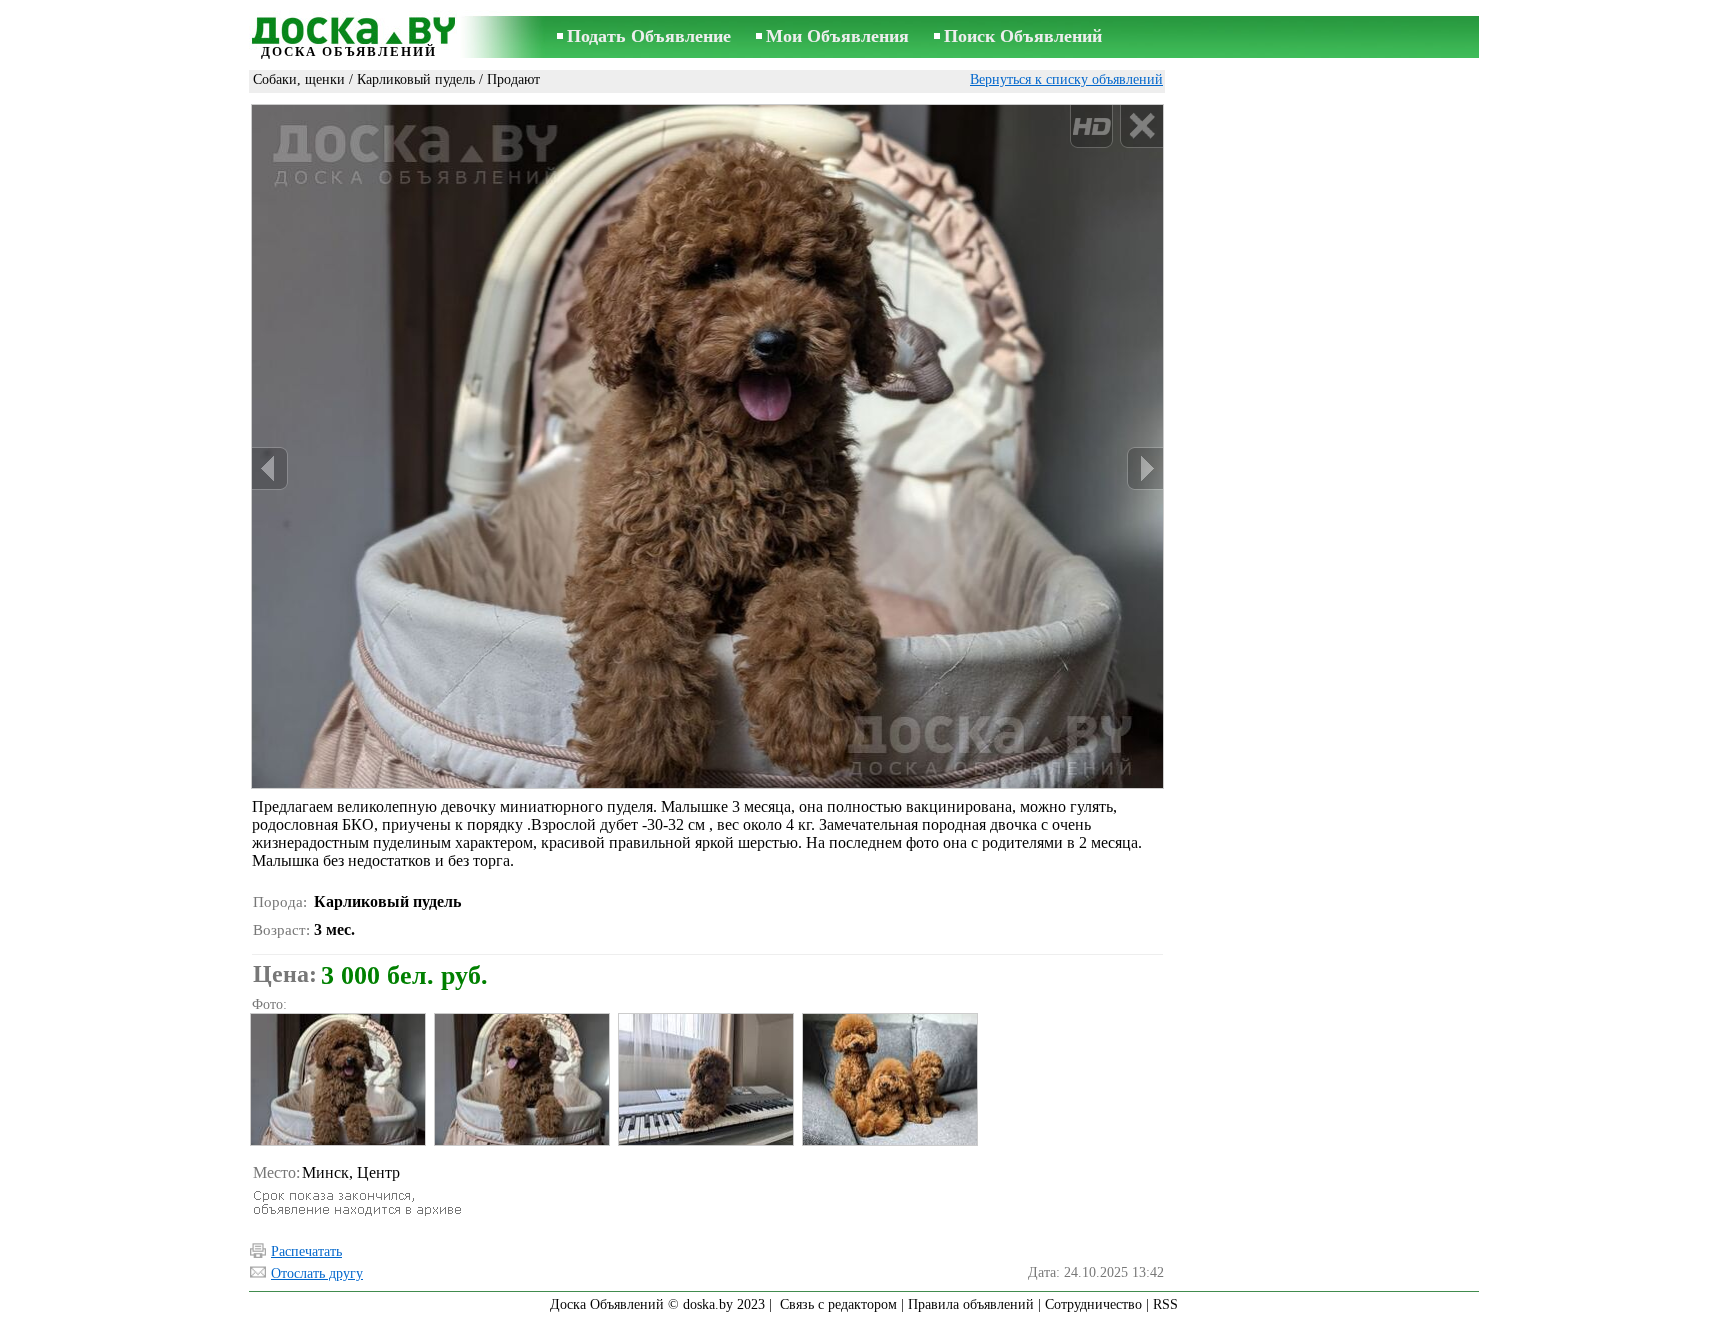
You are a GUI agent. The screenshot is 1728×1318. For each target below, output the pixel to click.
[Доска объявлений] (349, 27)
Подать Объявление (649, 36)
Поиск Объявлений (1023, 36)
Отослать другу (317, 1273)
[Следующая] (1145, 468)
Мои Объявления (837, 36)
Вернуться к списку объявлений (1066, 79)
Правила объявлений (971, 1304)
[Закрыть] (1141, 126)
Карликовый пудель (416, 79)
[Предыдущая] (270, 468)
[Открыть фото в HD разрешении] (707, 446)
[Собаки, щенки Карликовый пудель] (337, 1079)
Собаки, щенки (299, 79)
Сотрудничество (1093, 1304)
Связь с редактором (838, 1304)
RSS (1165, 1304)
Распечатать (306, 1251)
